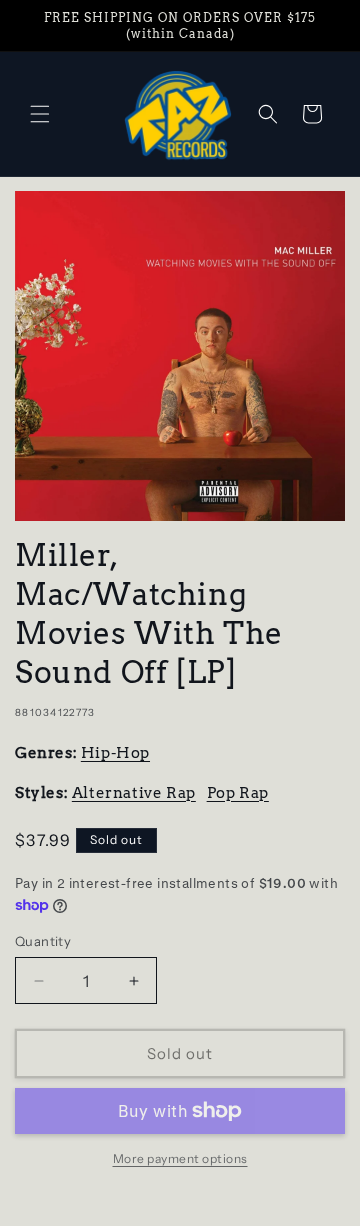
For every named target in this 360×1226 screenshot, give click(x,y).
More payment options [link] (180, 1158)
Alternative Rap (134, 793)
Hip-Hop (115, 753)
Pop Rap (238, 793)
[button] (40, 114)
